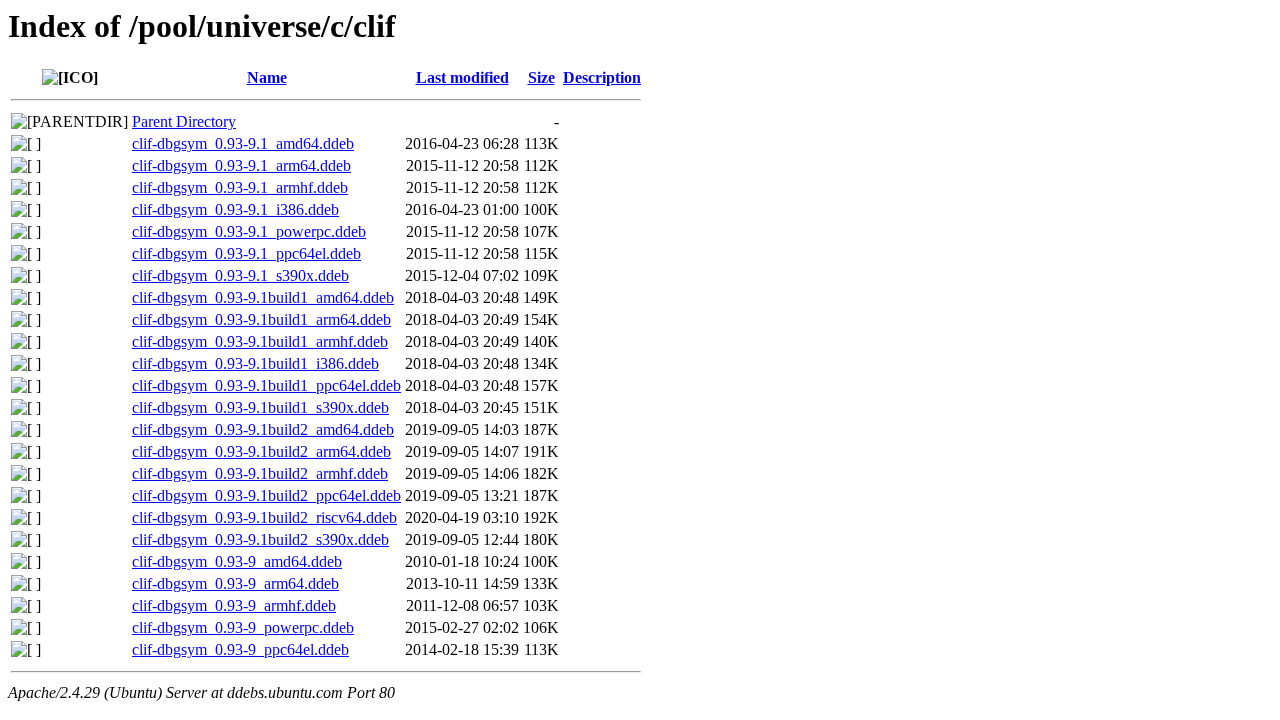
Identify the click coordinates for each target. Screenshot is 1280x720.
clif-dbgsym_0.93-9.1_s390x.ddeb (240, 275)
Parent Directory (184, 121)
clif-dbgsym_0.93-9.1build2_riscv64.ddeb (264, 517)
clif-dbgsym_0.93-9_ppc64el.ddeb (240, 649)
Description (602, 77)
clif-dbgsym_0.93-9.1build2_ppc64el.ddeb (266, 495)
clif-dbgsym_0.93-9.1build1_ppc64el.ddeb (266, 385)
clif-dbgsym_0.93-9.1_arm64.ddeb (241, 165)
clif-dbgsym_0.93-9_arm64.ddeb (235, 583)
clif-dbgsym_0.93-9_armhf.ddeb (234, 605)
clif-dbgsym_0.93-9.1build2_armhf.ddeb (260, 473)
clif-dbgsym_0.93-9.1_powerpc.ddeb (249, 231)
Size (541, 77)
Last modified (462, 77)
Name (267, 77)
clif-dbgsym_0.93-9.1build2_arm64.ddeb (261, 451)
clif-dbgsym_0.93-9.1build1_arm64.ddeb (261, 319)
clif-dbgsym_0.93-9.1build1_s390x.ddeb (260, 407)
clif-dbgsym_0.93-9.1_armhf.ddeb (240, 187)
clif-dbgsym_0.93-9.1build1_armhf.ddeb (260, 341)
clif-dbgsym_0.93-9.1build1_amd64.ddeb (263, 297)
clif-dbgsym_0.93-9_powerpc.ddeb (243, 627)
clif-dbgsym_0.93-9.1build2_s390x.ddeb (260, 539)
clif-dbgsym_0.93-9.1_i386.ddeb (235, 209)
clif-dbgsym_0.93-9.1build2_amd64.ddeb (263, 429)
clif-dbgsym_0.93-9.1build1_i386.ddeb (255, 363)
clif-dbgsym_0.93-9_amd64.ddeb (237, 561)
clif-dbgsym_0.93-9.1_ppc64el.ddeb (246, 253)
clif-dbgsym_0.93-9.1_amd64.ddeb (243, 143)
